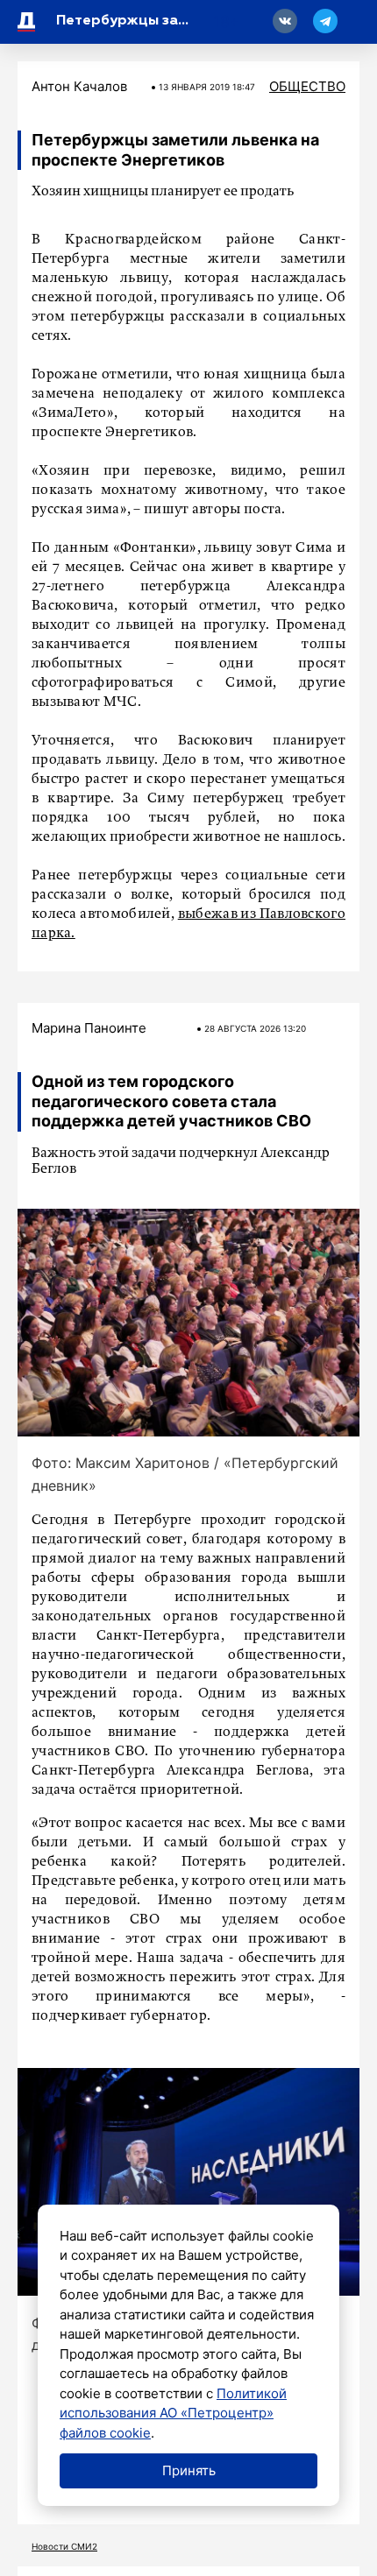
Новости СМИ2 (64, 2546)
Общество (307, 86)
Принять (189, 2470)
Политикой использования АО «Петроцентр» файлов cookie (173, 2413)
